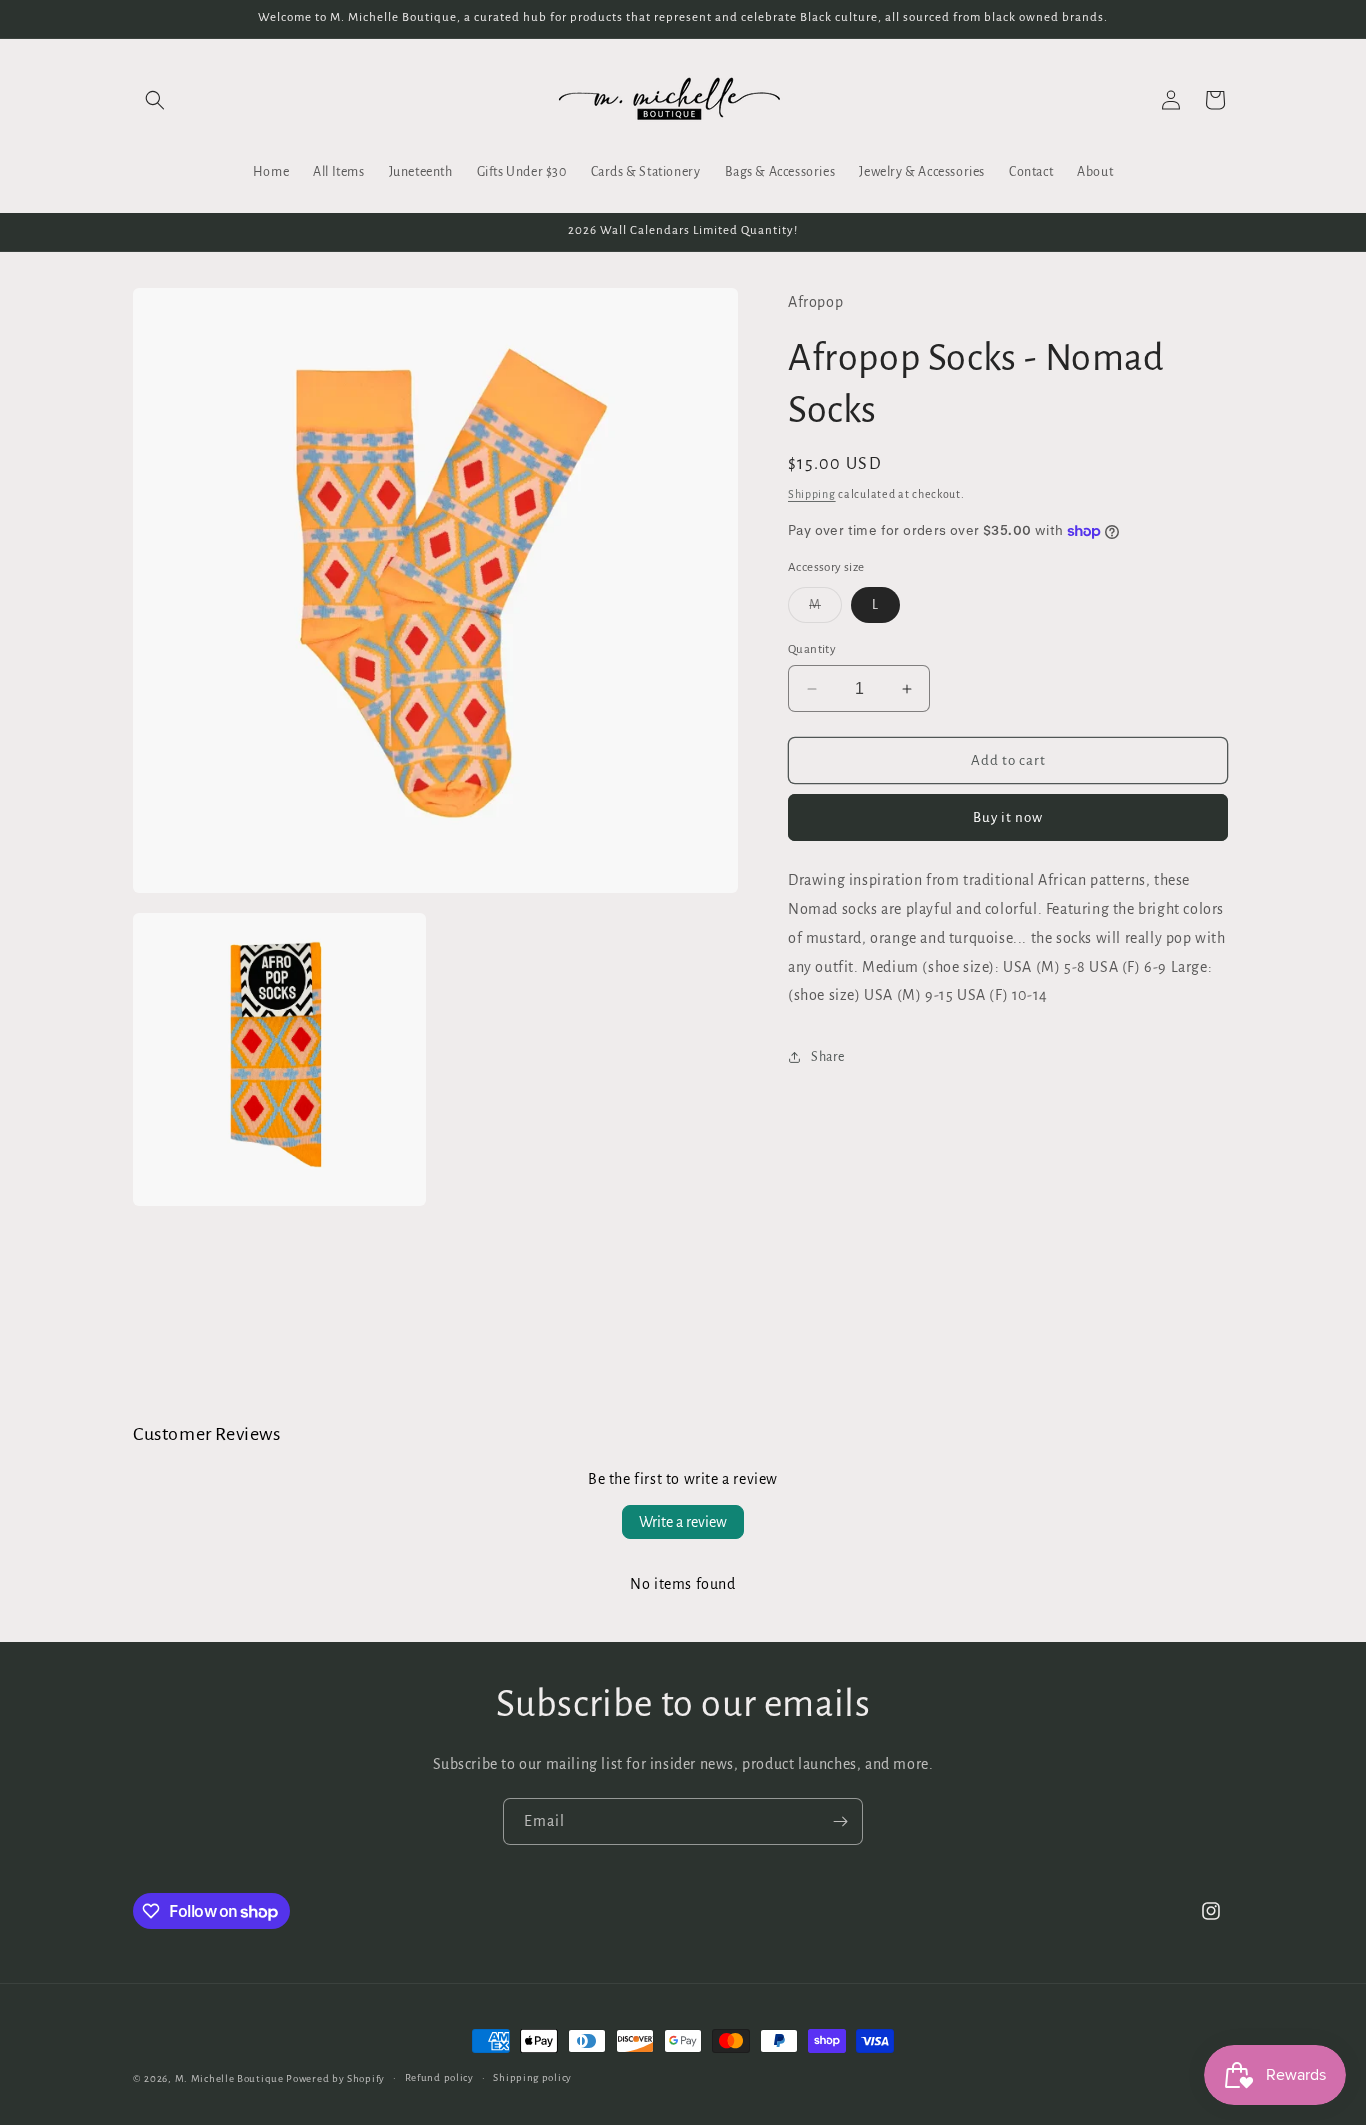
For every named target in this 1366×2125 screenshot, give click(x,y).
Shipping (812, 494)
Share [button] (828, 1057)
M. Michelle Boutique (229, 2078)
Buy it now (1008, 817)
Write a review (683, 1522)
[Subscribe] (840, 1821)
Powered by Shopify (335, 2078)
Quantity (812, 649)
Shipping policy (532, 2077)
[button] (155, 100)
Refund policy (439, 2077)
